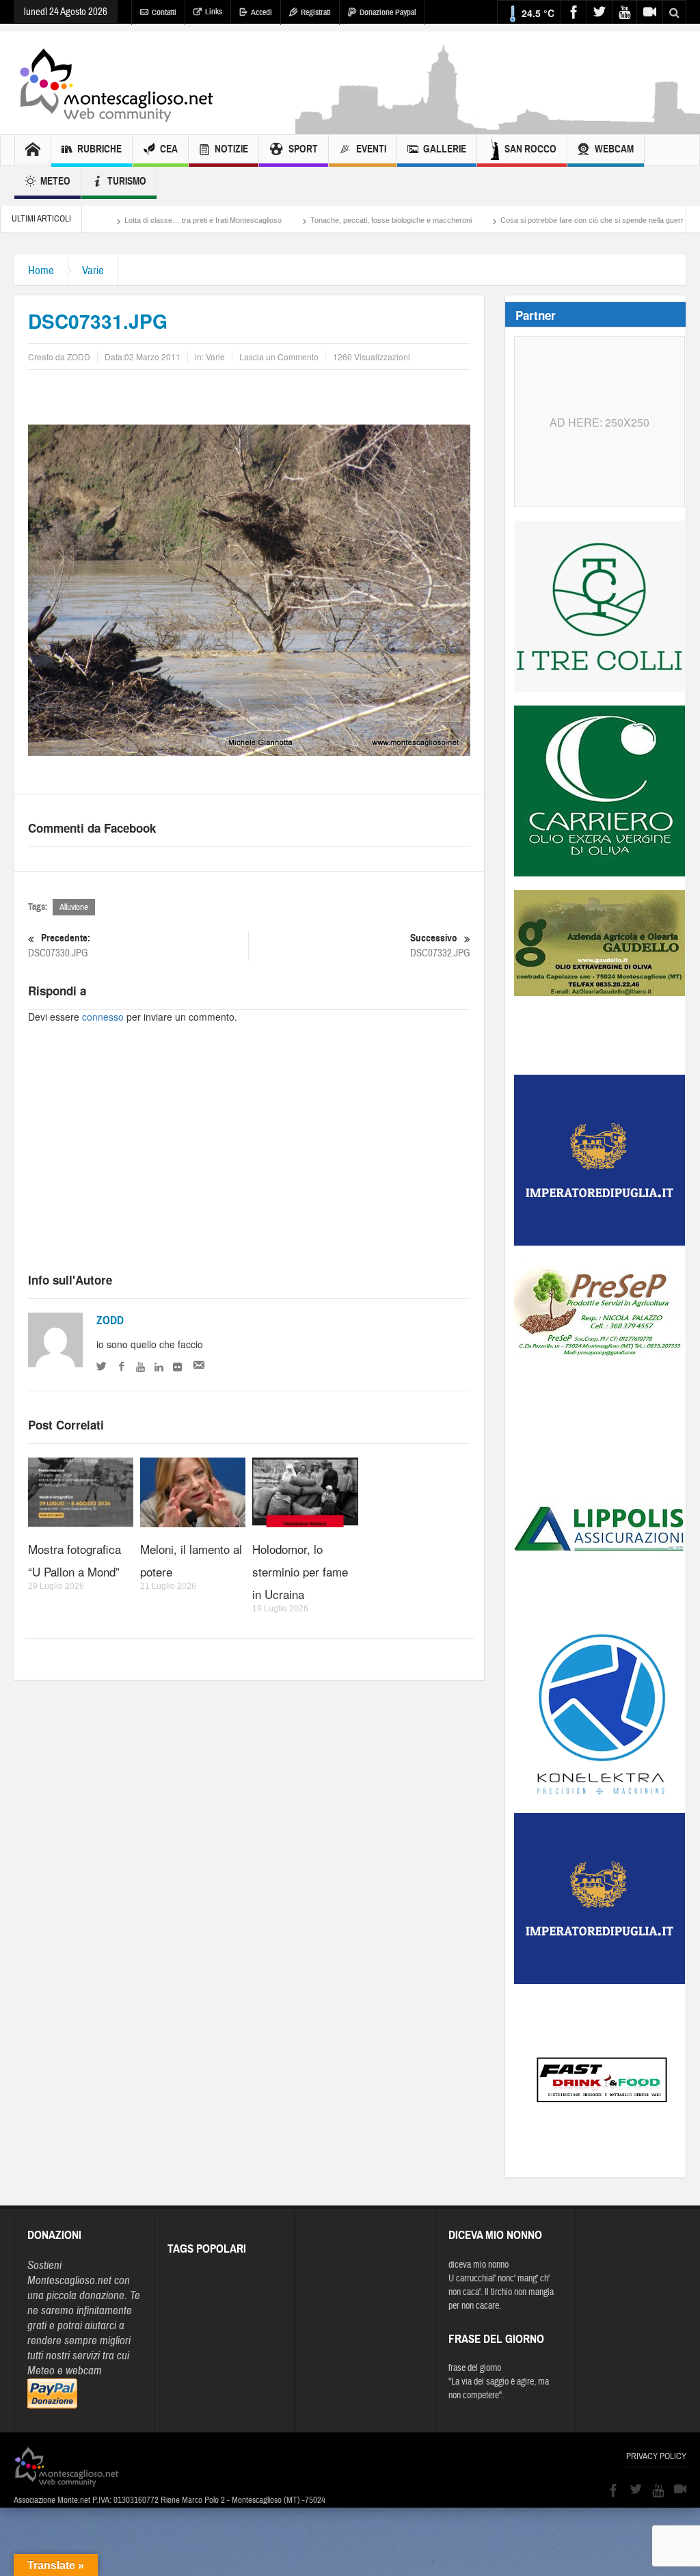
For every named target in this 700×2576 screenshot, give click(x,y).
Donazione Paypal (388, 12)
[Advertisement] (249, 1160)
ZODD (110, 1320)
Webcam (614, 149)
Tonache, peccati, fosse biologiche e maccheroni (312, 220)
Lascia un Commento (279, 357)
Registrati (316, 12)
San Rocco (530, 149)
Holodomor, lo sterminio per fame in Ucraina (300, 1571)
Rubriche (99, 149)
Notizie (231, 149)
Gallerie (445, 149)
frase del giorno (475, 2368)
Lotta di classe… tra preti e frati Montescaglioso (124, 220)
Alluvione (74, 907)
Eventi (371, 149)
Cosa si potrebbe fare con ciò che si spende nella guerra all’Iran (527, 220)
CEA (169, 149)
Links (214, 12)
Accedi (261, 12)
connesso (103, 1017)
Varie (93, 270)
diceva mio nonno (479, 2265)
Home (41, 270)
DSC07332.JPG (440, 945)
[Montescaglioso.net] (116, 83)
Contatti (164, 12)
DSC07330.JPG (59, 945)
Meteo (55, 181)
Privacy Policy (656, 2456)
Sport (303, 149)
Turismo (127, 181)
